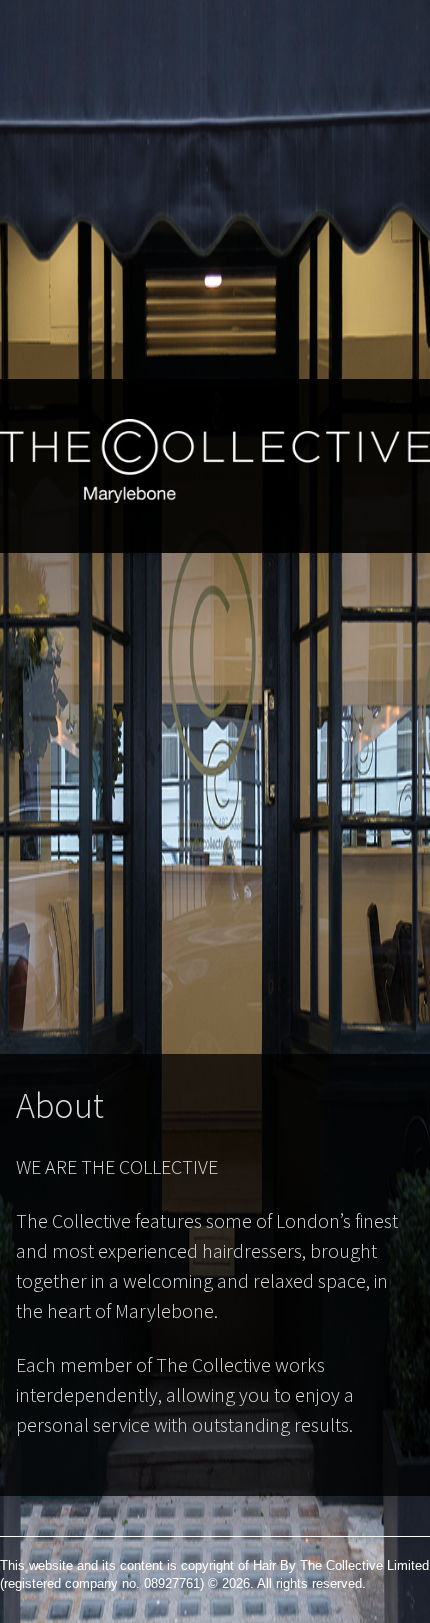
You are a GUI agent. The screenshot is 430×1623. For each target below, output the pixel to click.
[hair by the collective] (215, 532)
